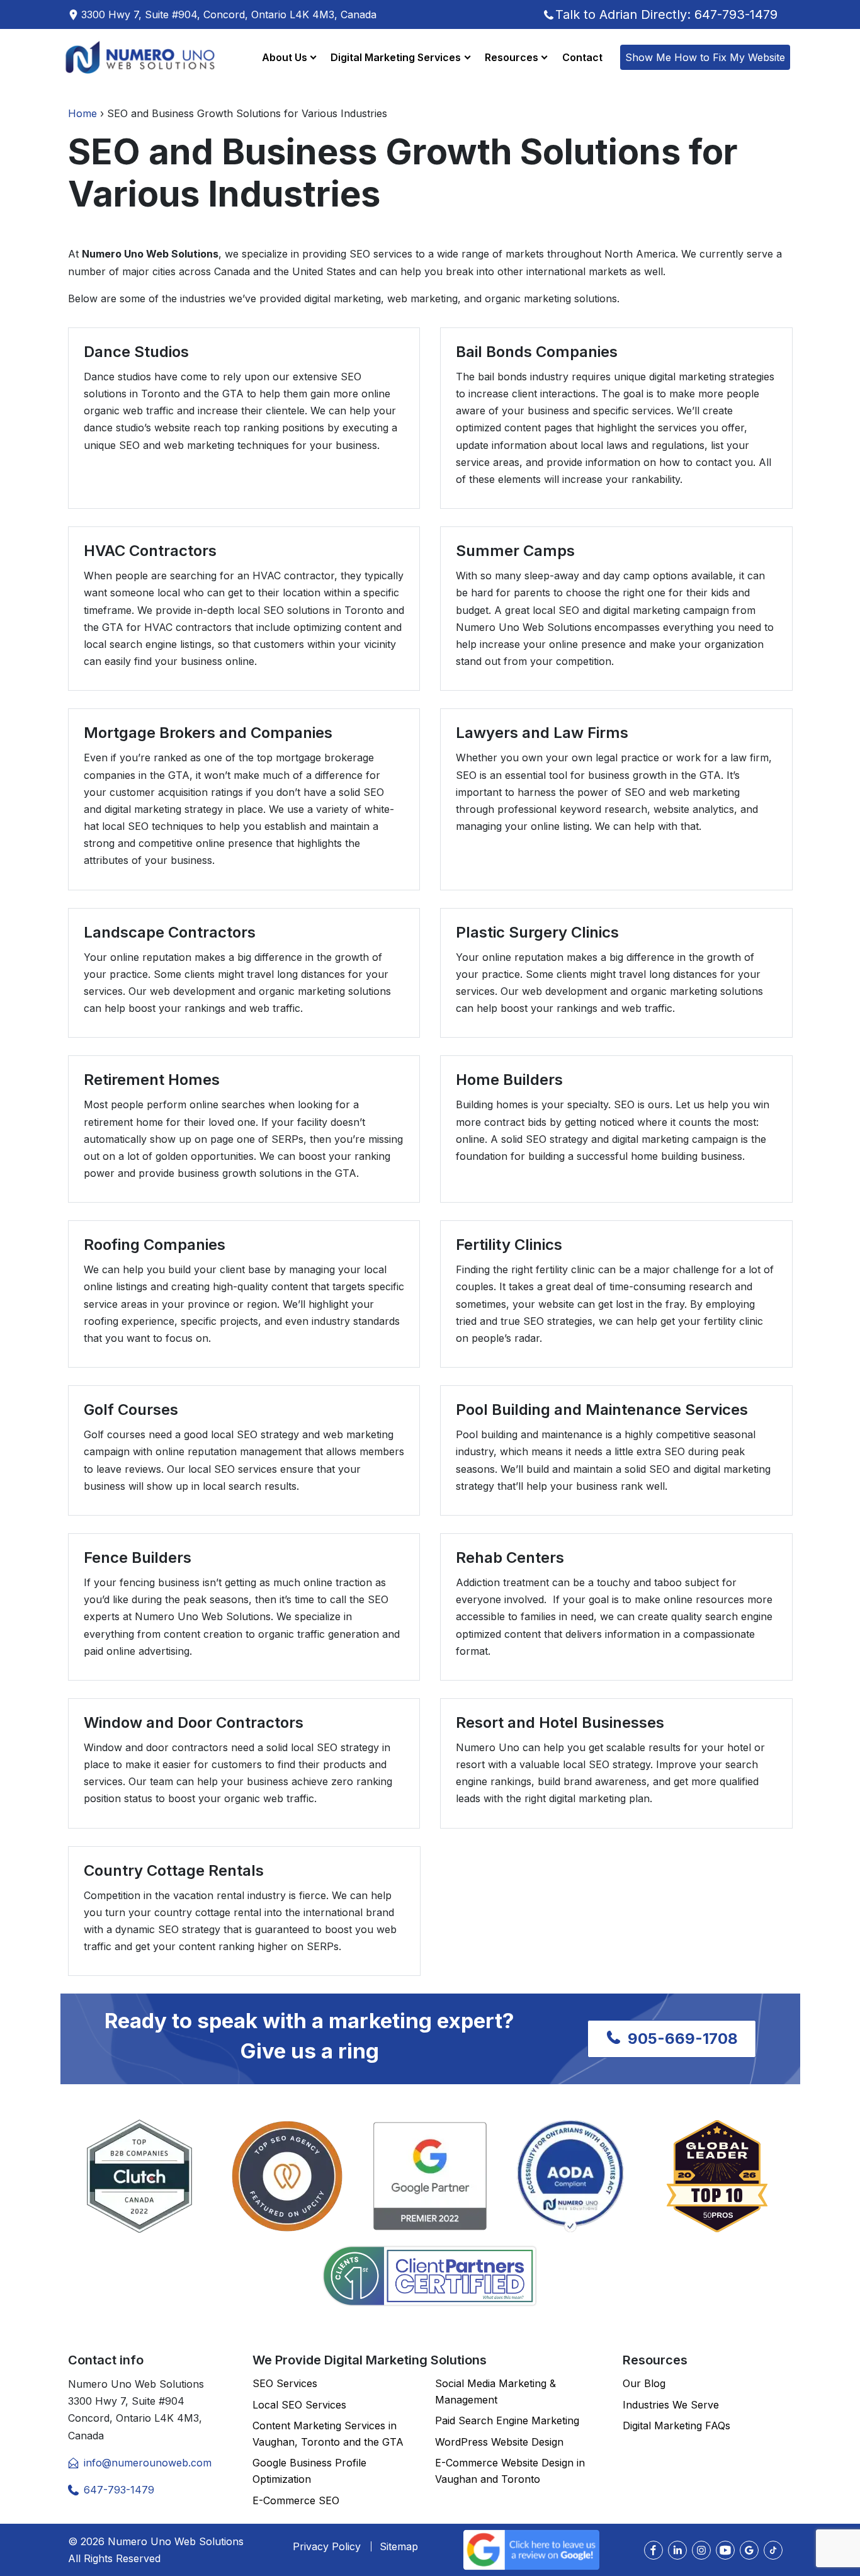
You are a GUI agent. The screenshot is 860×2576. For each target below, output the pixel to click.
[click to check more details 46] (653, 2550)
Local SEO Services (299, 2405)
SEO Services (285, 2383)
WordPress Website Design (499, 2442)
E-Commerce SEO (296, 2500)
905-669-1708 (681, 2039)
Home (82, 113)
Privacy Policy (327, 2546)
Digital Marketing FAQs (676, 2426)
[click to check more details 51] (773, 2550)
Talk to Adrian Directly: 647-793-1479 (666, 14)
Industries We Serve (671, 2405)
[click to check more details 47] (677, 2550)
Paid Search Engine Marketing (507, 2420)
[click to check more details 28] (430, 2276)
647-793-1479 (119, 2490)
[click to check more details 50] (749, 2550)
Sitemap (399, 2546)
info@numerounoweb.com (148, 2463)
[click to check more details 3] (140, 57)
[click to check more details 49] (725, 2550)
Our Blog (644, 2383)
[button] (289, 57)
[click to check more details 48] (701, 2550)
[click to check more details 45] (531, 2549)
